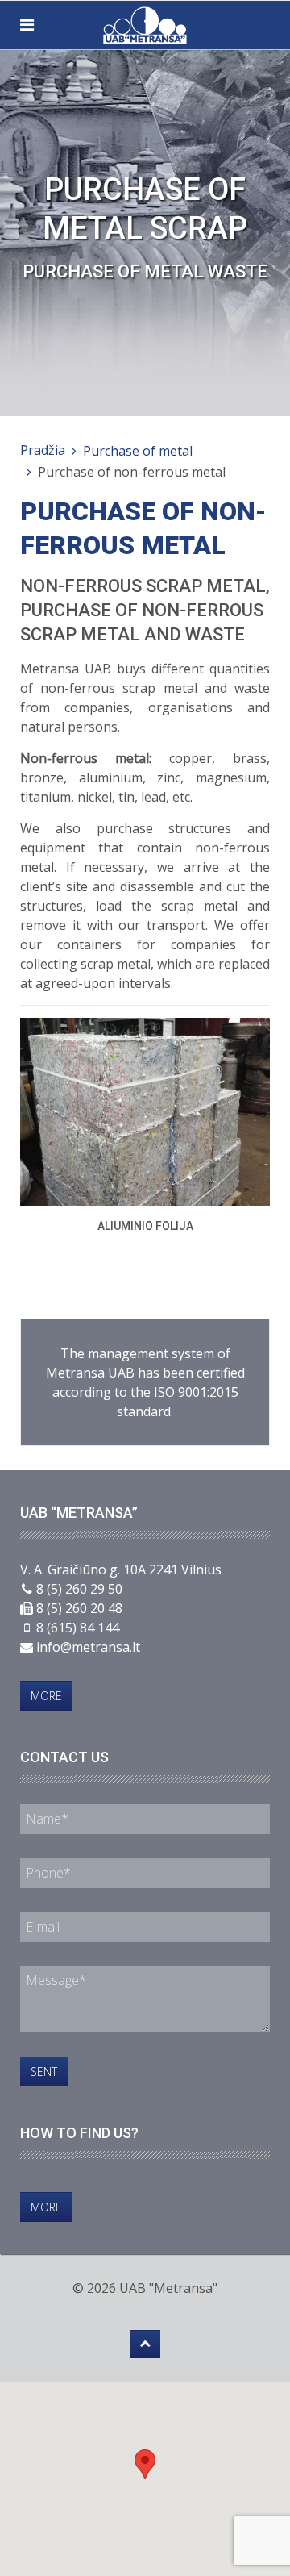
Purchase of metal (138, 451)
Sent (44, 2072)
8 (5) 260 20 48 (79, 1608)
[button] (145, 2464)
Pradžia (43, 450)
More (46, 1696)
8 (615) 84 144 (78, 1628)
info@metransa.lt (88, 1647)
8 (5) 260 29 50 (79, 1589)
